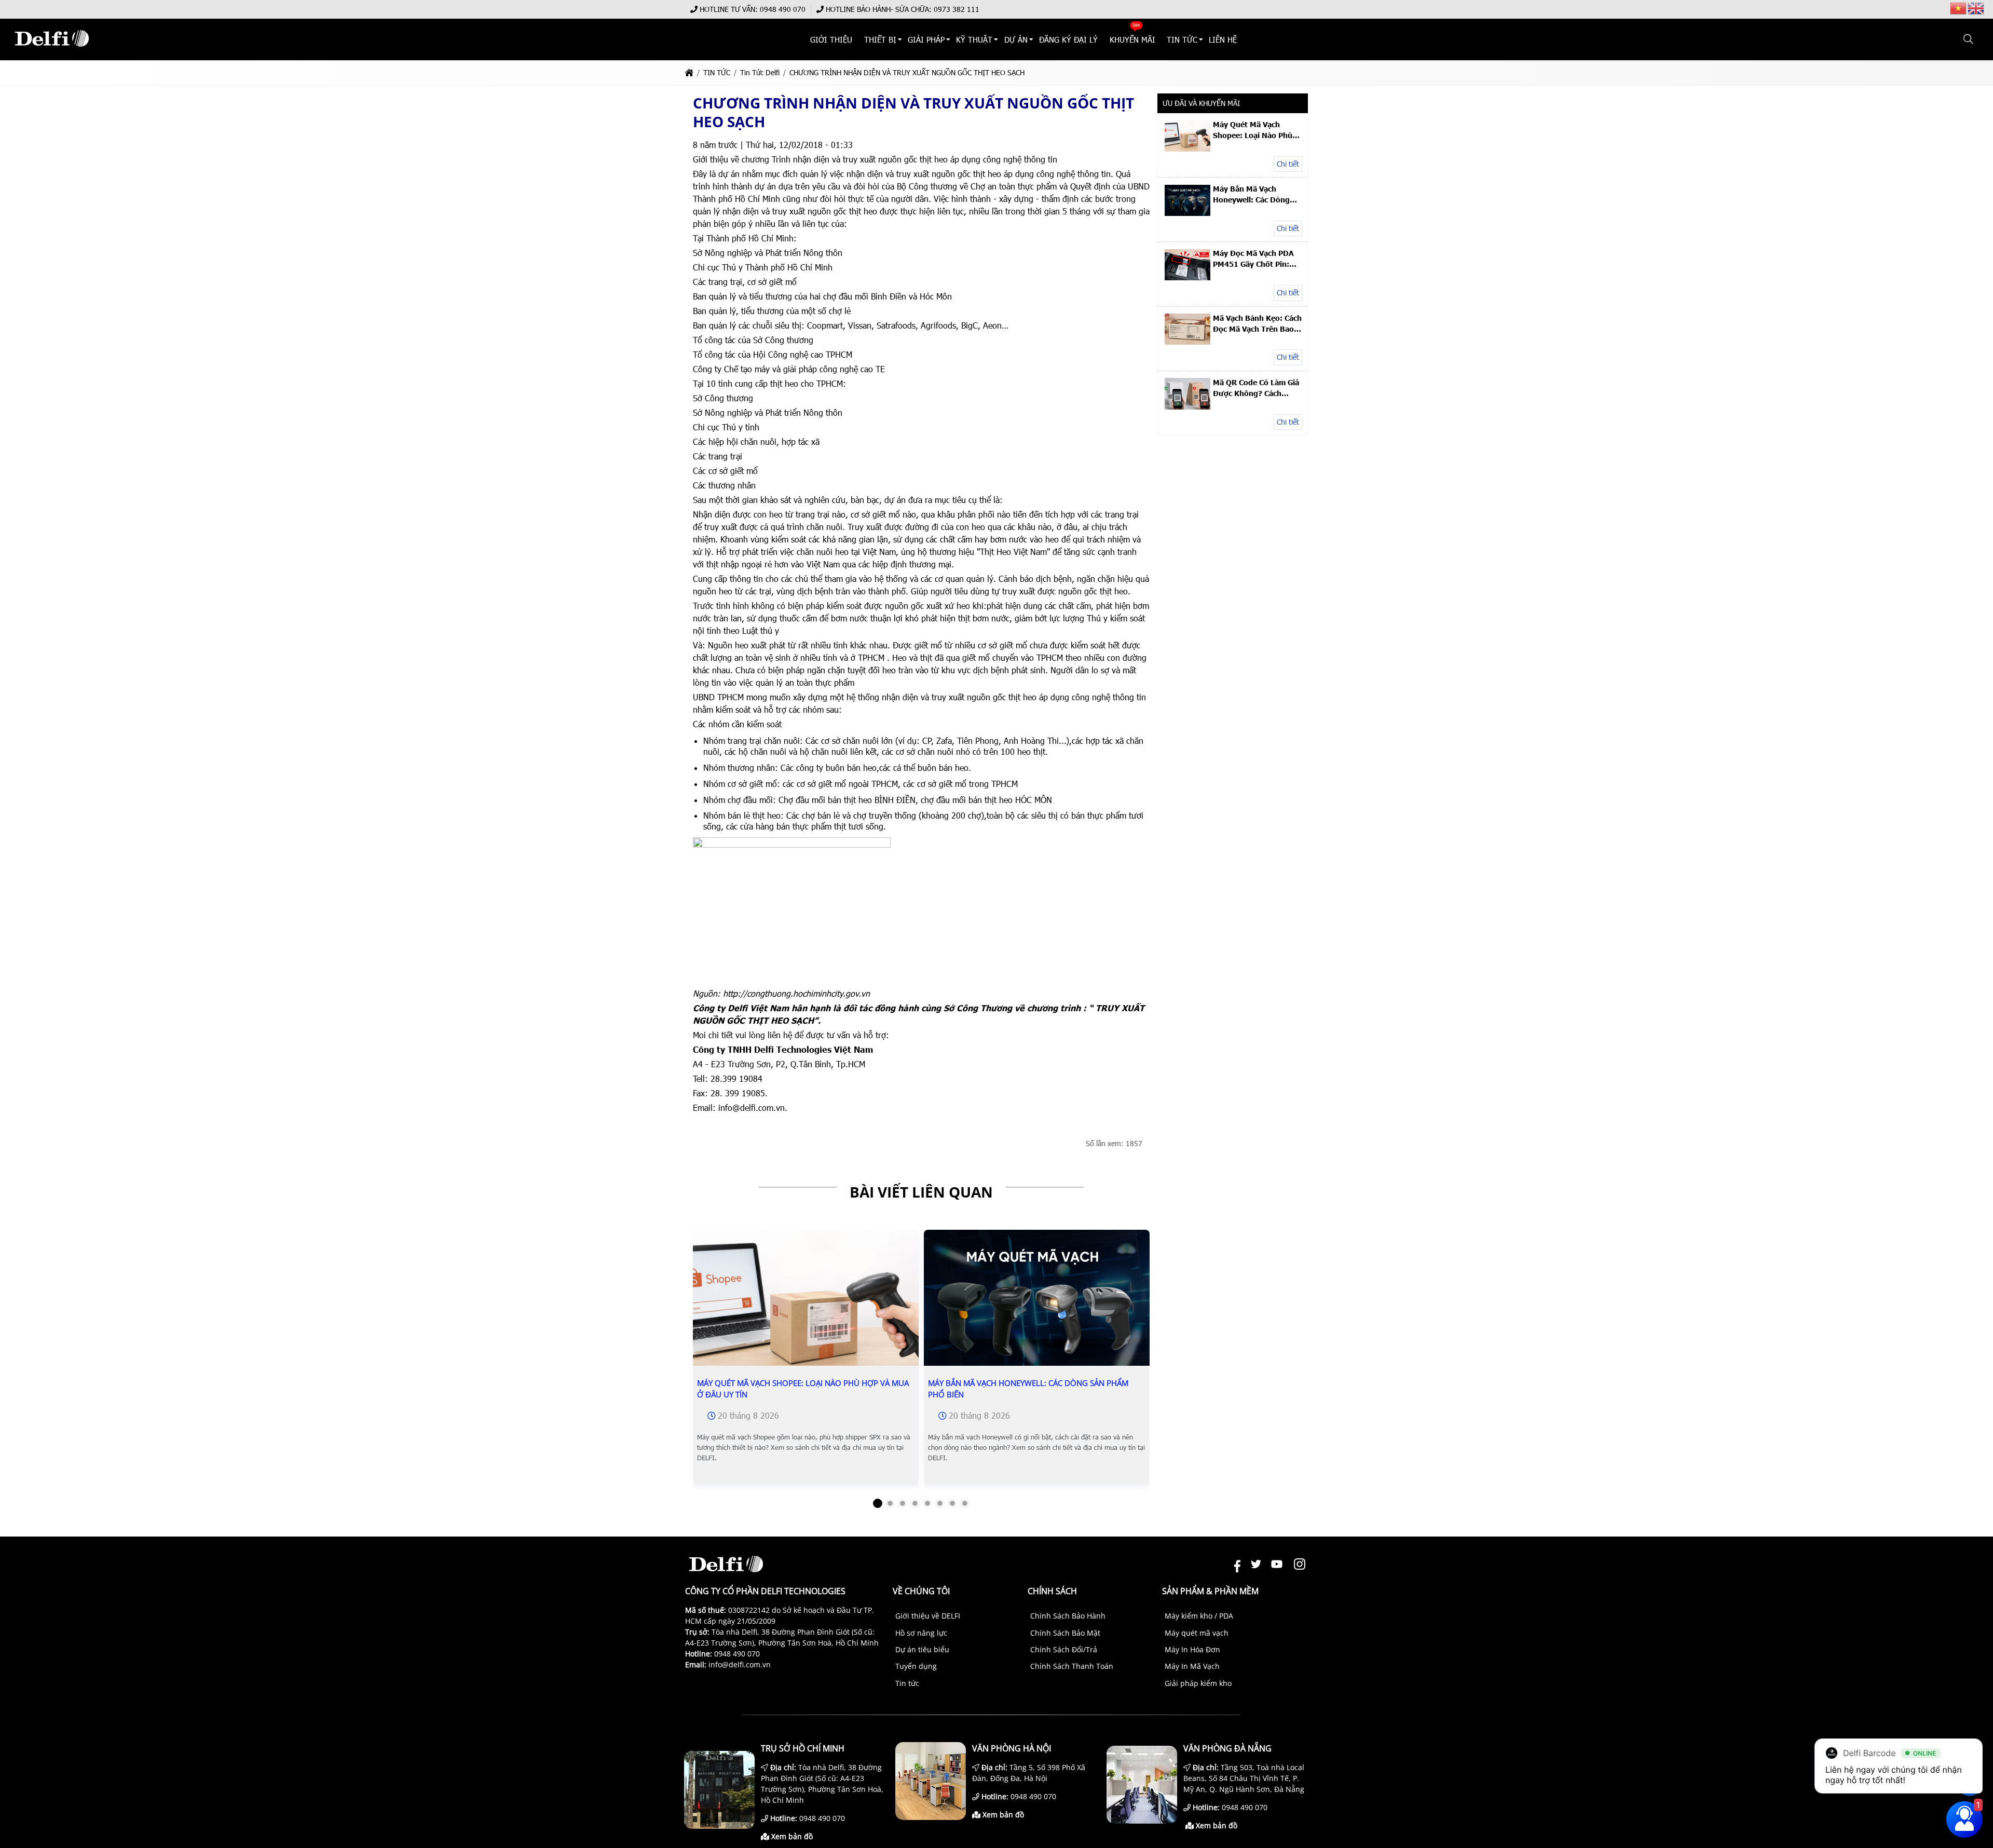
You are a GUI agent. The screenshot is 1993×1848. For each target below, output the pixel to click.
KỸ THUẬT (975, 39)
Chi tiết (1288, 164)
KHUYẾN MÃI (1132, 39)
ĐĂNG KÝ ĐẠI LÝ (1068, 39)
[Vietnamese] (1959, 8)
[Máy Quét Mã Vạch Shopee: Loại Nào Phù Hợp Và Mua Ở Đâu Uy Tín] (806, 1307)
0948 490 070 (783, 9)
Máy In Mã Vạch (1192, 1666)
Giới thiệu (832, 39)
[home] (689, 72)
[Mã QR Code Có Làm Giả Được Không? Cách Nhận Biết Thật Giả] (1187, 407)
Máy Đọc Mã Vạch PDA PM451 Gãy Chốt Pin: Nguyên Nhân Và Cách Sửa (1253, 259)
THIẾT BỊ (880, 39)
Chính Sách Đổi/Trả (1064, 1649)
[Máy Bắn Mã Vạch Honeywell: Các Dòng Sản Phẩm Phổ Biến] (1037, 1307)
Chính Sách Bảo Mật (1065, 1633)
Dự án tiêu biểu (922, 1649)
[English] (1976, 8)
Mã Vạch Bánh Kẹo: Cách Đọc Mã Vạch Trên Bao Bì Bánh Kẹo (1257, 323)
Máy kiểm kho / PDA (1199, 1616)
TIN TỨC (1182, 39)
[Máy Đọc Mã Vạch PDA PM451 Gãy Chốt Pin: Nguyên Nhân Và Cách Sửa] (1187, 277)
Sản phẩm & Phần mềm (1210, 1591)
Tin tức (907, 1683)
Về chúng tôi (921, 1591)
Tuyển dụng (916, 1666)
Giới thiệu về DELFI (928, 1616)
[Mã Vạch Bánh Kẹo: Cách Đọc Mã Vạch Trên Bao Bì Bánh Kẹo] (1187, 342)
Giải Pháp (926, 39)
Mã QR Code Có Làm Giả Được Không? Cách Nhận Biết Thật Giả (1256, 388)
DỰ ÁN (1016, 39)
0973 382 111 (957, 9)
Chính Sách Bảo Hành (1068, 1616)
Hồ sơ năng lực (921, 1633)
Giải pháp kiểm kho (1198, 1683)
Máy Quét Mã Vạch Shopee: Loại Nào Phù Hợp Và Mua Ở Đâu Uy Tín (803, 1389)
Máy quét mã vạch (1197, 1633)
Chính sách (1052, 1591)
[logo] (52, 52)
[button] (1969, 39)
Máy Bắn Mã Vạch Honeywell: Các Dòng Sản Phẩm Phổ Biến (1028, 1389)
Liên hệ (1223, 39)
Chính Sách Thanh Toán (1072, 1666)
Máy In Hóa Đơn (1192, 1649)
